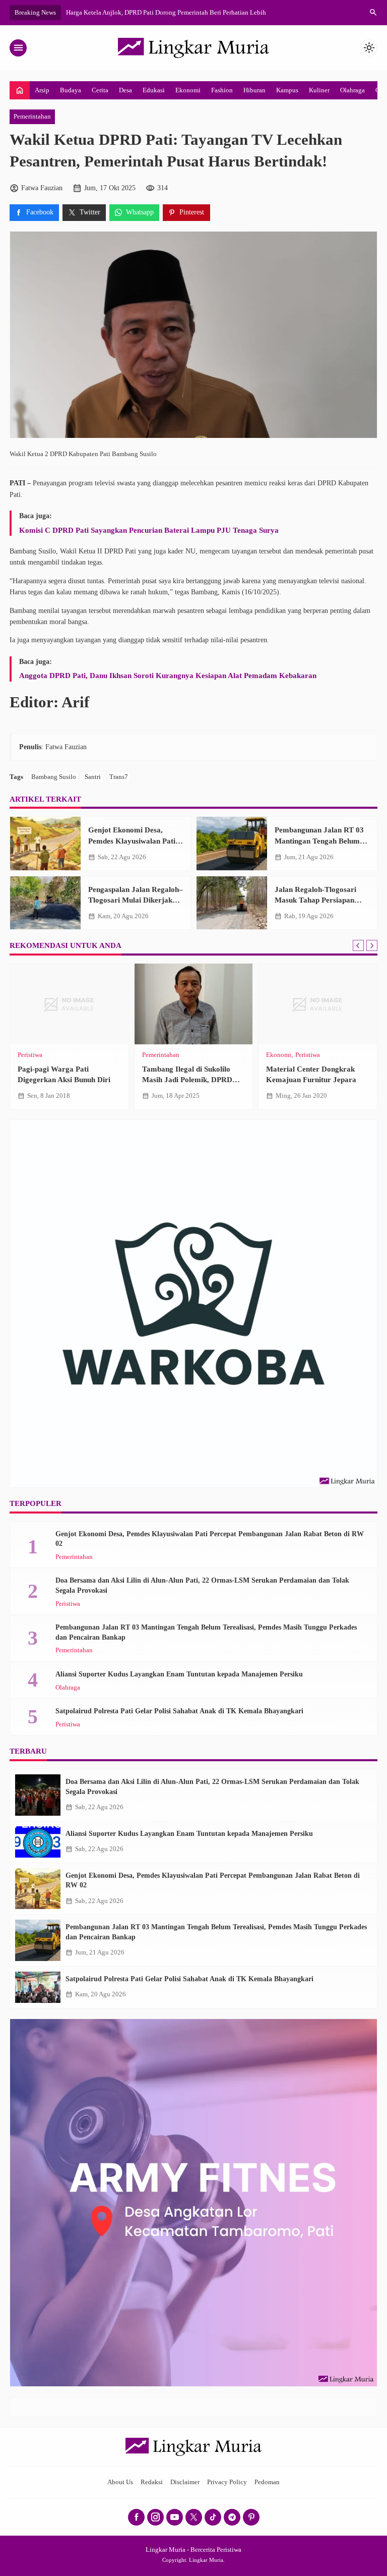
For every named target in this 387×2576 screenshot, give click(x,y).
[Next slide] (372, 945)
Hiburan (254, 90)
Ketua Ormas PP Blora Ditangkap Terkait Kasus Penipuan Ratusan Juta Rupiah (69, 1080)
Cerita (100, 90)
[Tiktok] (213, 2517)
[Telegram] (232, 2517)
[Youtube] (175, 2517)
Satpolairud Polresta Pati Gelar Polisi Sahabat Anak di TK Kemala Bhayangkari (179, 1711)
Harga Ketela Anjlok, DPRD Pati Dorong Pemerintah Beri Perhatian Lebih (166, 12)
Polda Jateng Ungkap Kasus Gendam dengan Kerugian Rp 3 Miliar (315, 1080)
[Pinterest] (251, 2517)
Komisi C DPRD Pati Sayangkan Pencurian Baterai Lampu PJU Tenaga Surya (149, 530)
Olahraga (352, 90)
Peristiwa (30, 1055)
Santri (93, 777)
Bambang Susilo (54, 777)
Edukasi (154, 90)
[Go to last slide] (358, 945)
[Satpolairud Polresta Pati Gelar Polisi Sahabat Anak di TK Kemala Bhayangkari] (38, 1987)
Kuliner (319, 90)
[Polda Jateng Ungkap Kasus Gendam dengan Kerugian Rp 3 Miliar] (318, 1004)
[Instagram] (155, 2517)
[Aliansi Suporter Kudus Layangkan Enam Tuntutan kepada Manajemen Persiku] (38, 1842)
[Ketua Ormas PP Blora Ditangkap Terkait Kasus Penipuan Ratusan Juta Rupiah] (69, 1004)
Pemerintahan (32, 117)
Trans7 (119, 777)
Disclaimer (185, 2482)
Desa (125, 90)
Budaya (71, 90)
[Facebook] (136, 2517)
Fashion (222, 90)
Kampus (287, 90)
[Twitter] (194, 2517)
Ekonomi (188, 90)
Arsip (42, 90)
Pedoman (267, 2482)
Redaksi (152, 2482)
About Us (120, 2482)
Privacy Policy (227, 2482)
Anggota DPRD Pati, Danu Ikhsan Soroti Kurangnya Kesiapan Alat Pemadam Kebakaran (168, 675)
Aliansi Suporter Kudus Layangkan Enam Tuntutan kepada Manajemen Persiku (179, 1674)
